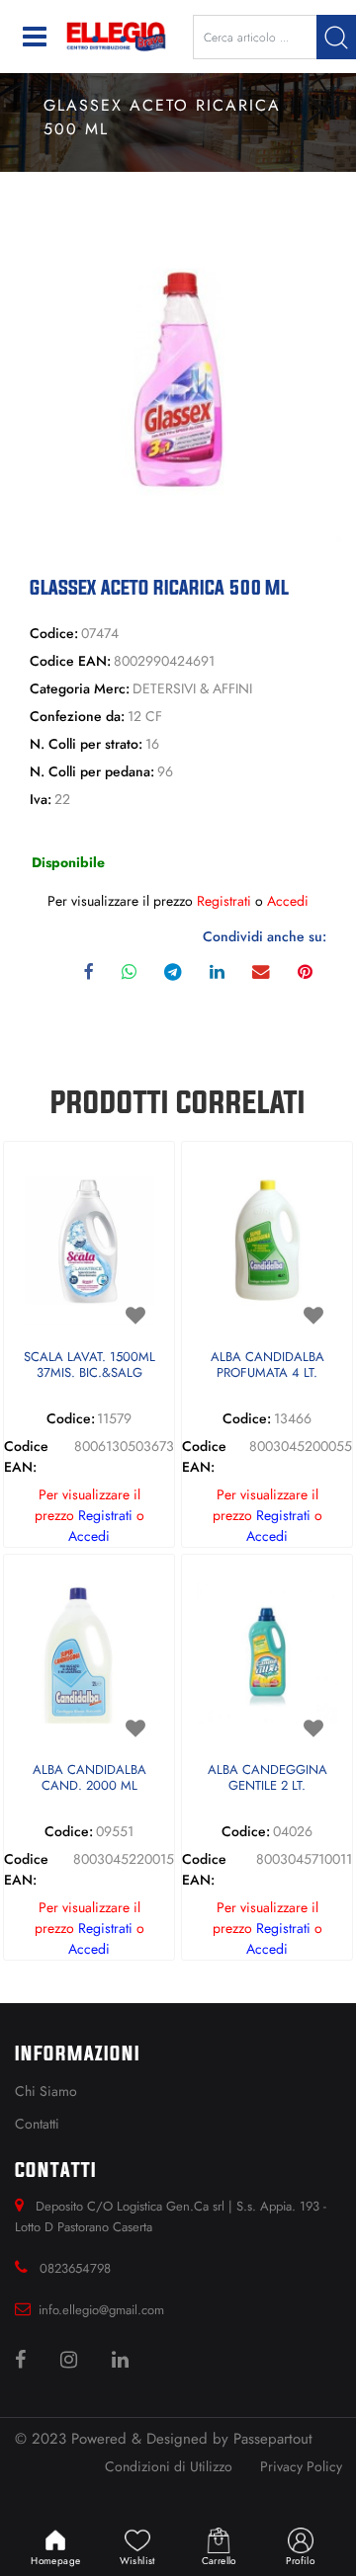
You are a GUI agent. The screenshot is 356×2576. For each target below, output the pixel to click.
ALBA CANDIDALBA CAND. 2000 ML (89, 1778)
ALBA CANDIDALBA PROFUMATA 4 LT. (267, 1366)
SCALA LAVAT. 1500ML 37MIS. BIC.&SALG (89, 1366)
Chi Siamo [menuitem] (46, 2091)
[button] (336, 37)
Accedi (288, 901)
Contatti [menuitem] (37, 2124)
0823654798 (75, 2268)
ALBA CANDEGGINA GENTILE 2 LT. (267, 1778)
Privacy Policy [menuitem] (301, 2466)
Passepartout (273, 2439)
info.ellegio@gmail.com (101, 2310)
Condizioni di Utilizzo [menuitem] (169, 2466)
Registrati (224, 901)
